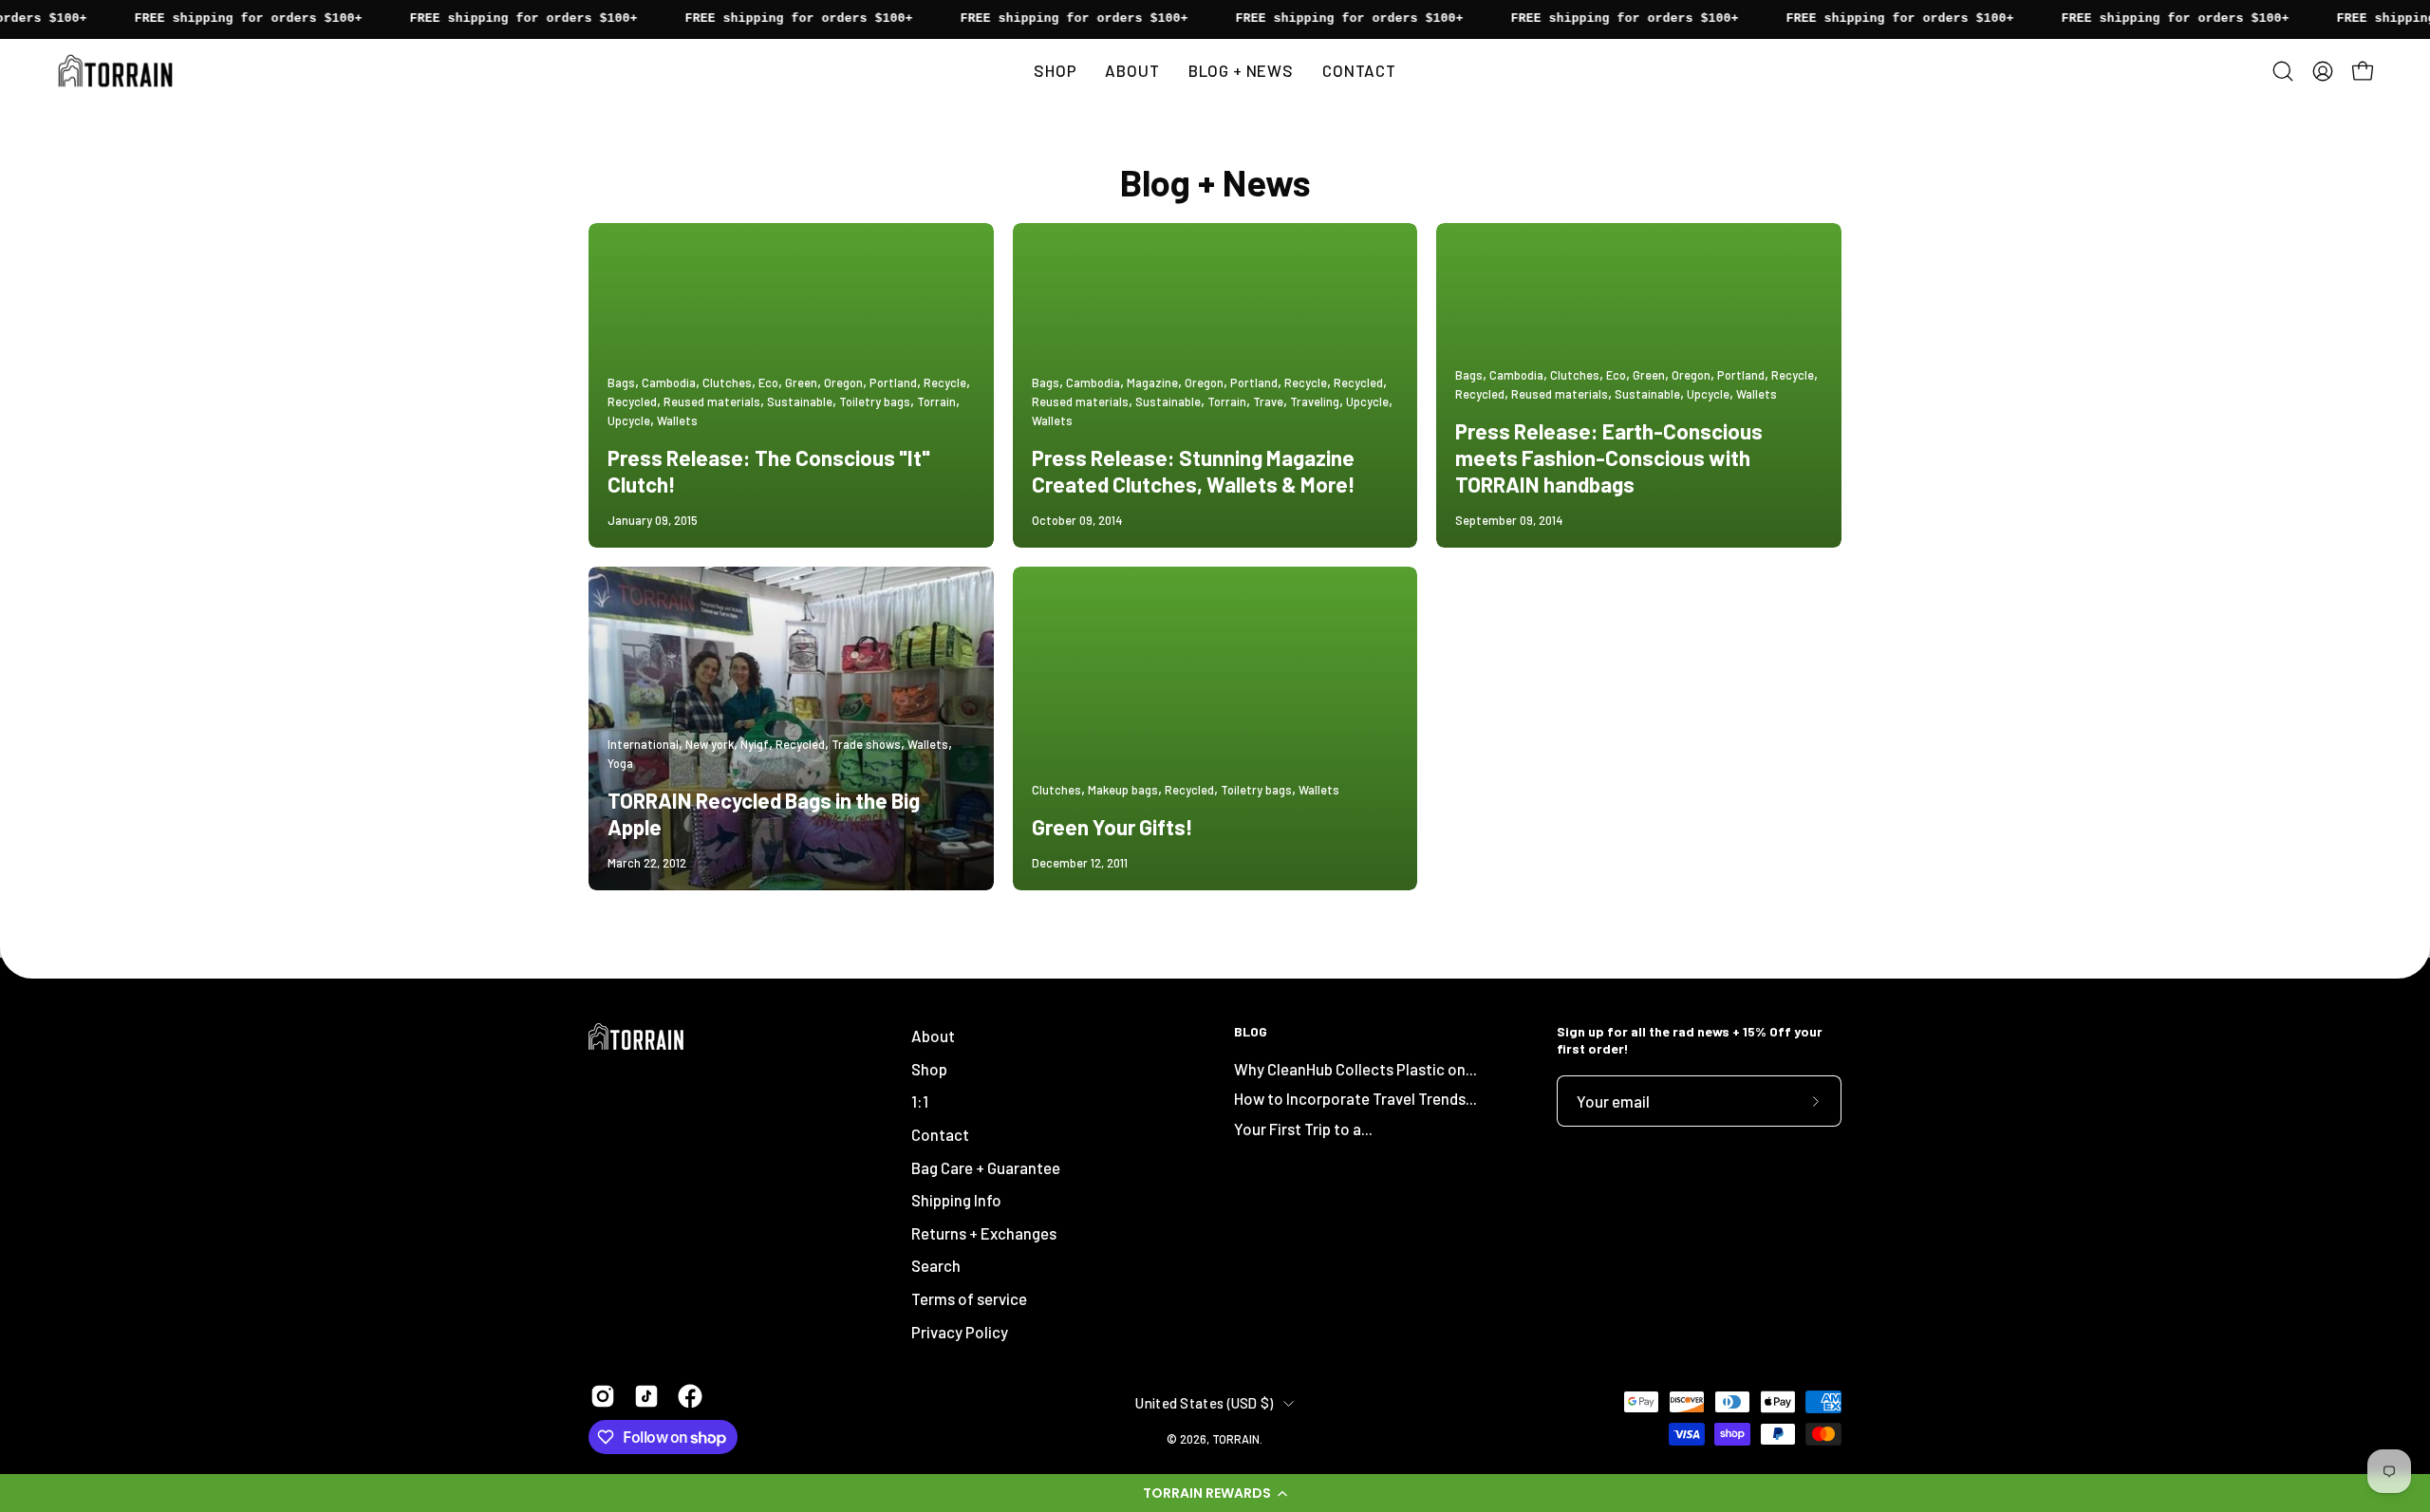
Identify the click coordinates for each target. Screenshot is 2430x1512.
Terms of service (969, 1298)
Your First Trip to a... (1303, 1129)
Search (936, 1265)
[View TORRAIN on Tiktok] (646, 1396)
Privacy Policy (960, 1332)
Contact (940, 1134)
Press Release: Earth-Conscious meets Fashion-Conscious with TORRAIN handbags (1609, 457)
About (933, 1036)
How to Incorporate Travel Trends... (1355, 1098)
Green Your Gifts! (1112, 827)
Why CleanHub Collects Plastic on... (1355, 1069)
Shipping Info (956, 1200)
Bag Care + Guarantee (986, 1167)
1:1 (920, 1101)
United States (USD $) (1204, 1403)
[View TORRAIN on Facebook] (690, 1396)
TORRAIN (1236, 1439)
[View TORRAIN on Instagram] (603, 1396)
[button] (1215, 1493)
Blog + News (1215, 182)
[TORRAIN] (119, 71)
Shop (929, 1069)
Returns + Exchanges (984, 1233)
